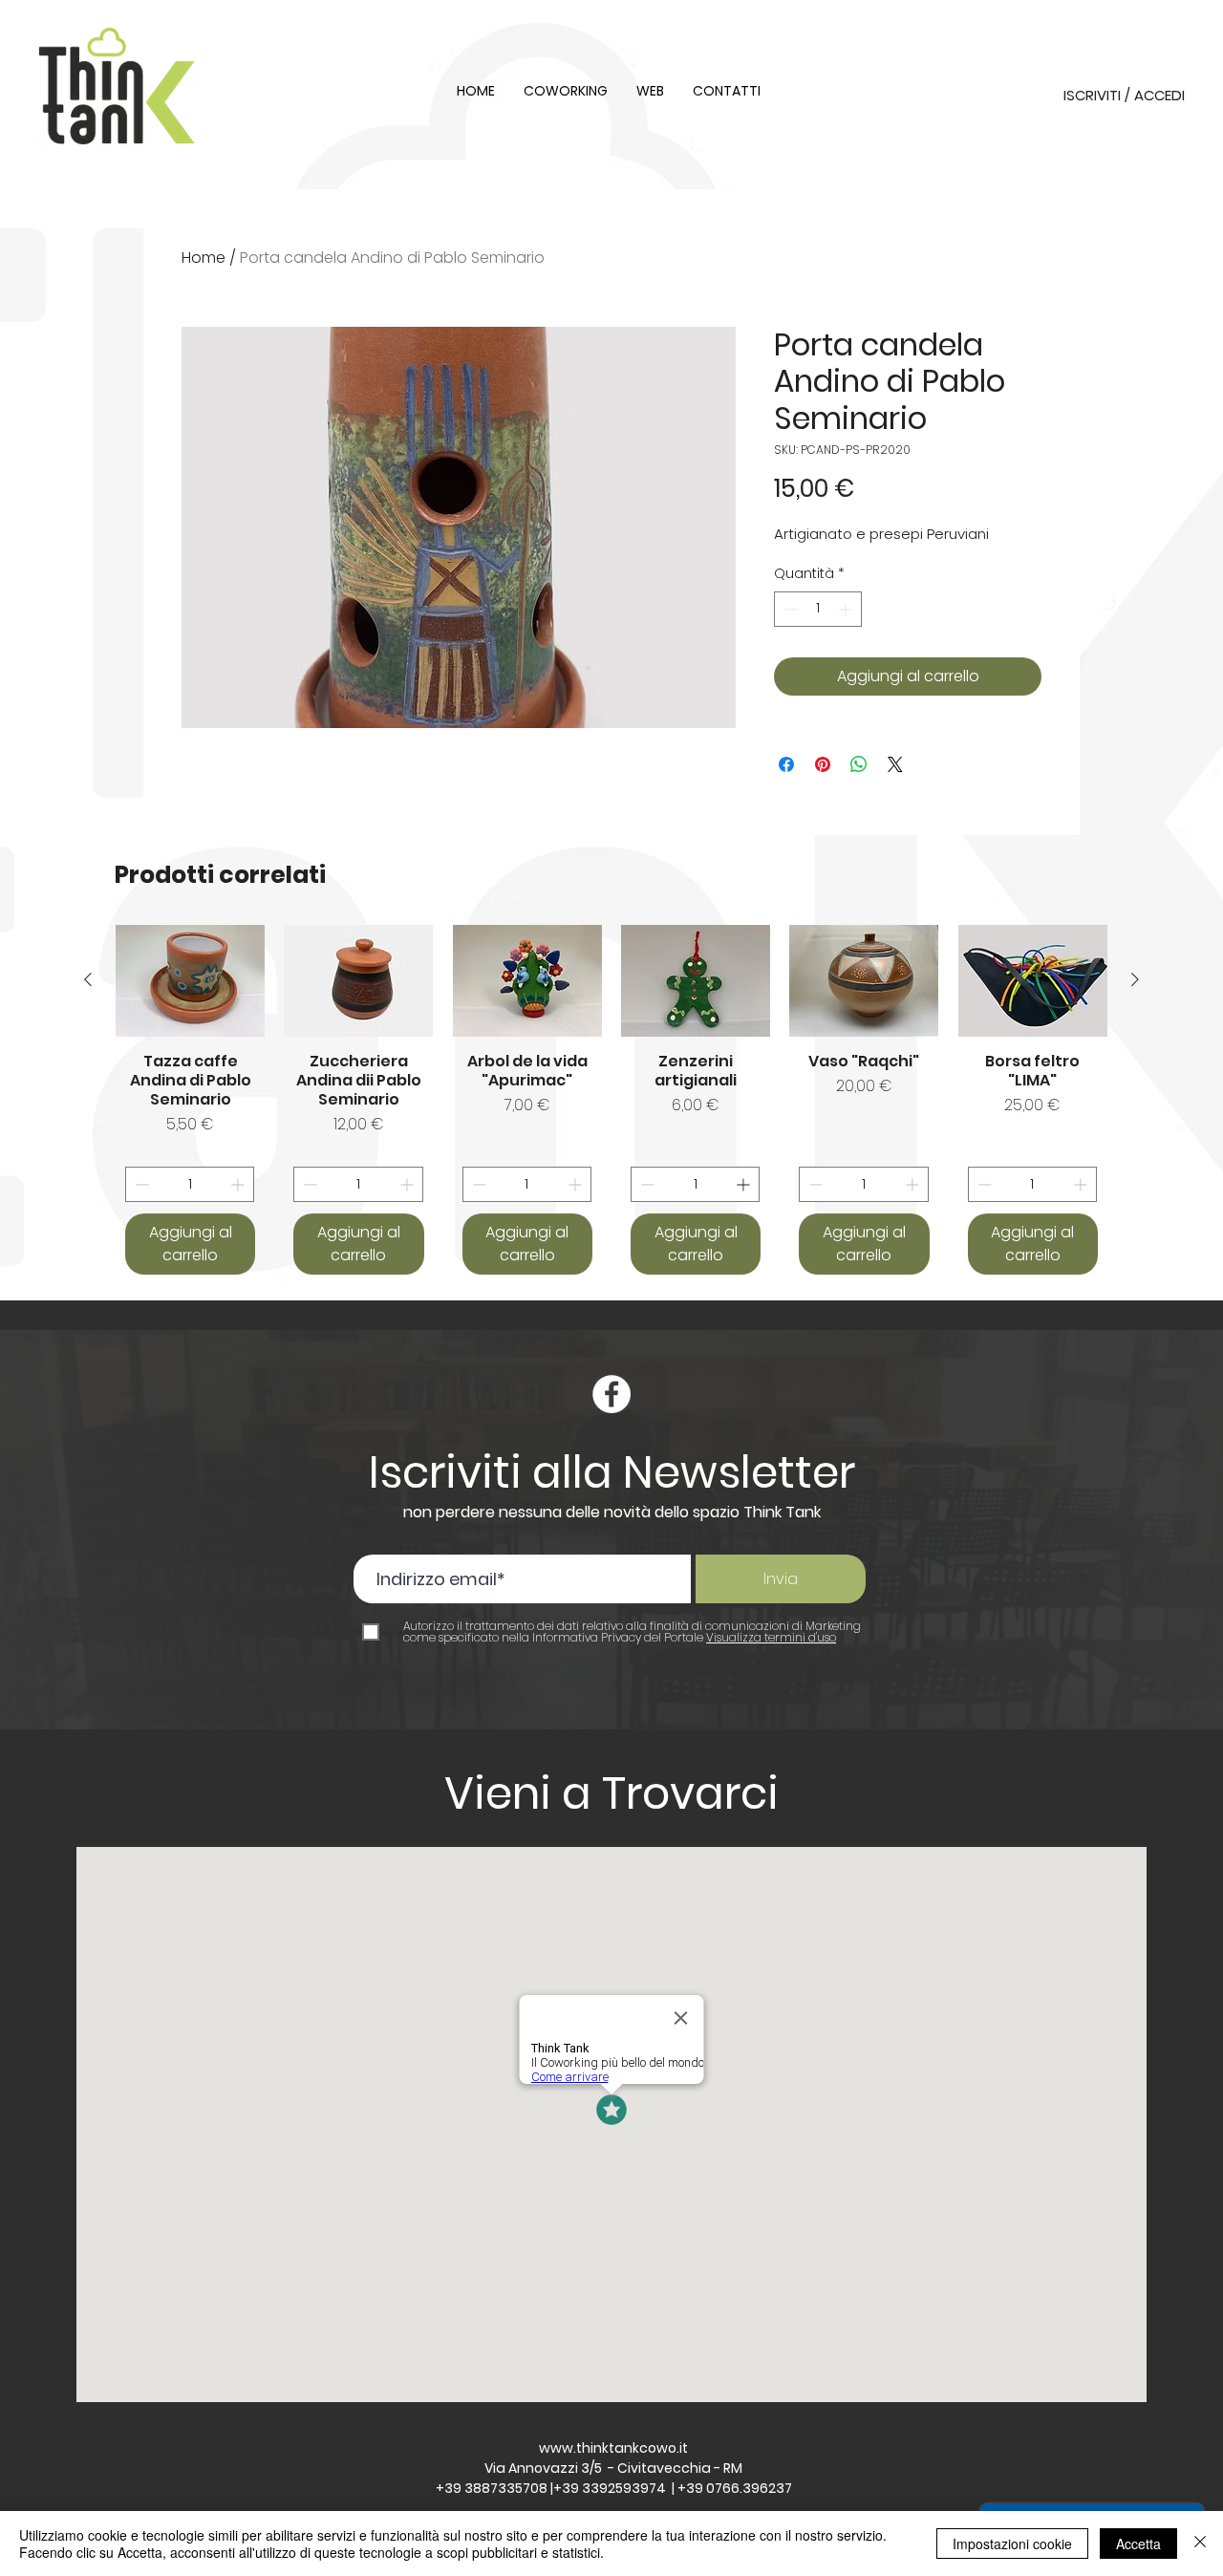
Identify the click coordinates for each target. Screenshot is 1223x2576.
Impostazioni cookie (1012, 2544)
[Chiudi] (1200, 2544)
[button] (611, 1092)
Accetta (1138, 2544)
